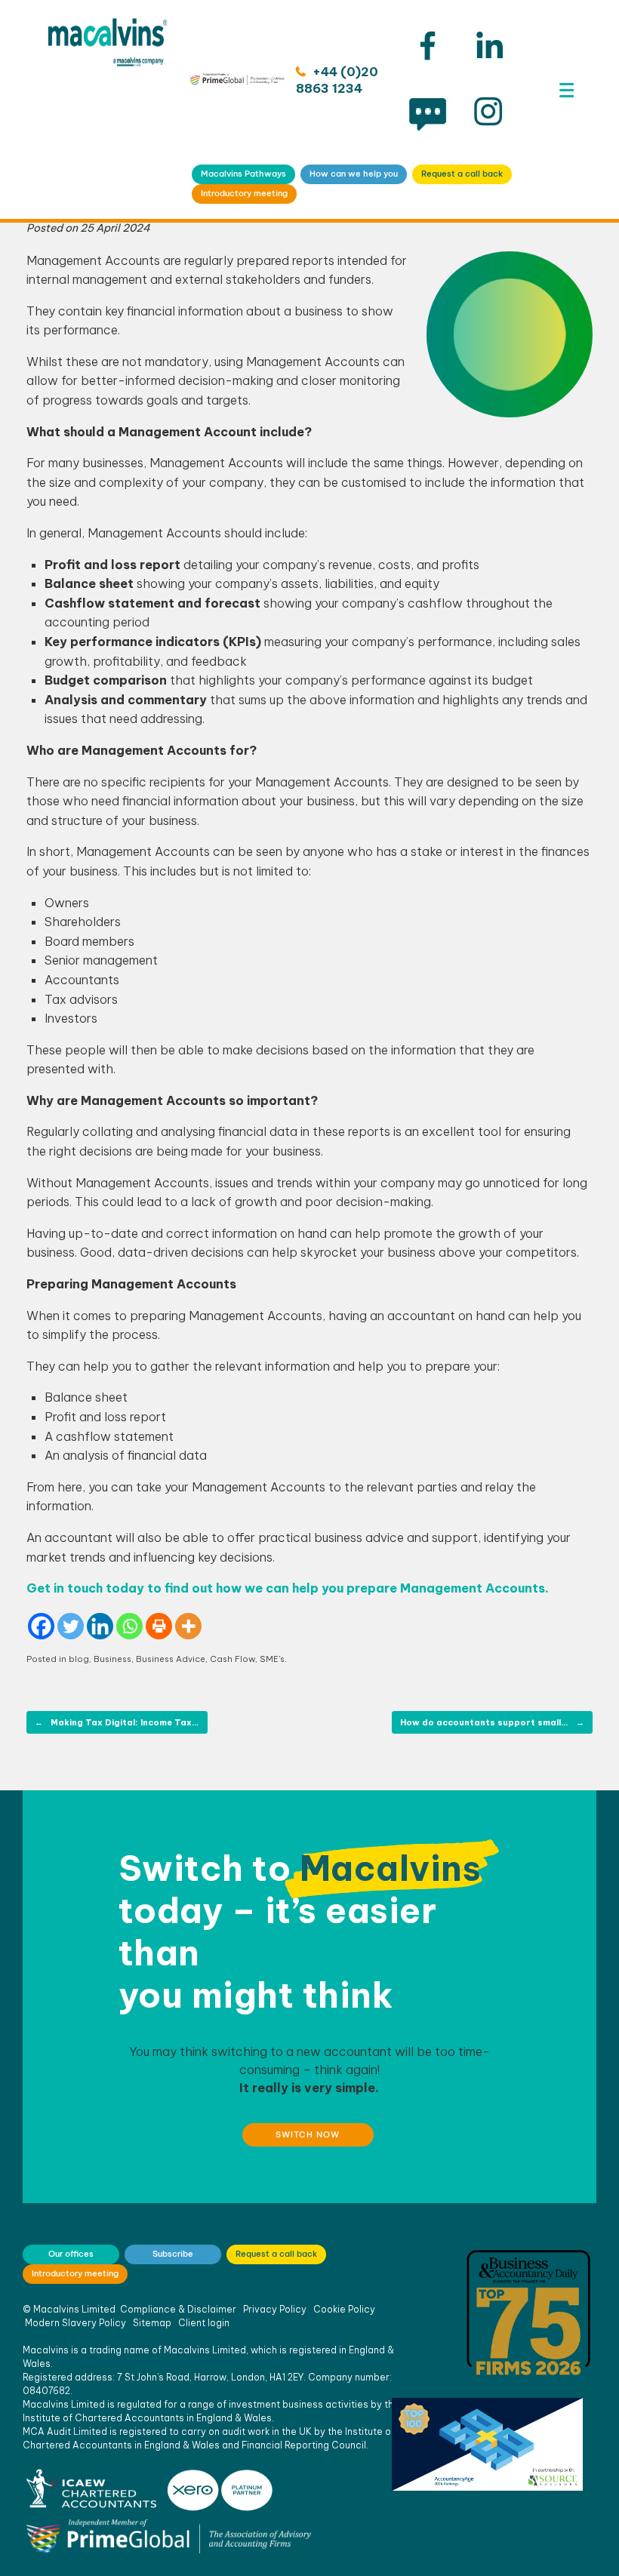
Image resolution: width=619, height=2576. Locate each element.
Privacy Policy (275, 2309)
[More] (188, 1626)
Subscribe (173, 2254)
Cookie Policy (344, 2309)
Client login (204, 2323)
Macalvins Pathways (243, 174)
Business (112, 1659)
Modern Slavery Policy (75, 2323)
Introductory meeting (244, 193)
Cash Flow (233, 1659)
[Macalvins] (108, 109)
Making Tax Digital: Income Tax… (117, 1722)
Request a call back (462, 174)
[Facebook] (41, 1626)
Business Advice (171, 1659)
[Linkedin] (100, 1626)
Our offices (71, 2254)
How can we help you (354, 174)
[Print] (159, 1626)
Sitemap (152, 2323)
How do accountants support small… (492, 1722)
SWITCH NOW (308, 2134)
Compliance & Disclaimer (178, 2309)
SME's (272, 1659)
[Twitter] (71, 1626)
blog (79, 1659)
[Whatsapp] (129, 1626)
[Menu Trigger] (567, 90)
